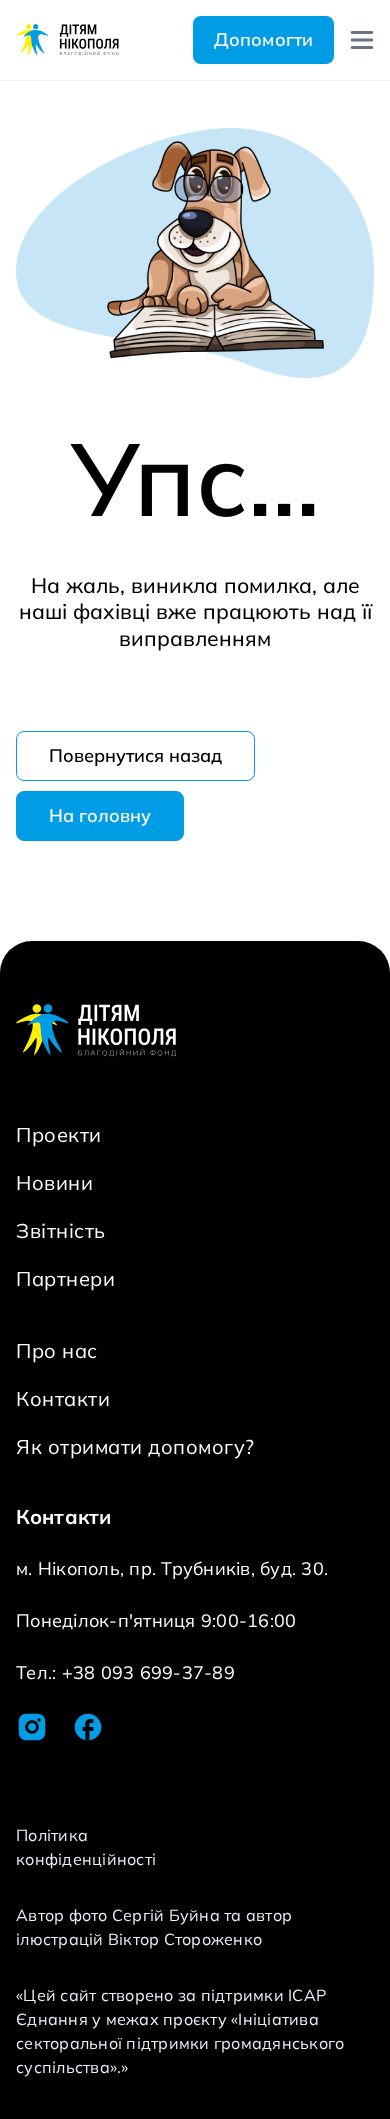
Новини (54, 1182)
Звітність (61, 1230)
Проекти (59, 1134)
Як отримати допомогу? (135, 1446)
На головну (100, 815)
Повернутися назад (135, 755)
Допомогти (263, 39)
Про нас (57, 1350)
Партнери (65, 1278)
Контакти (63, 1398)
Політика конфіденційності (86, 1847)
